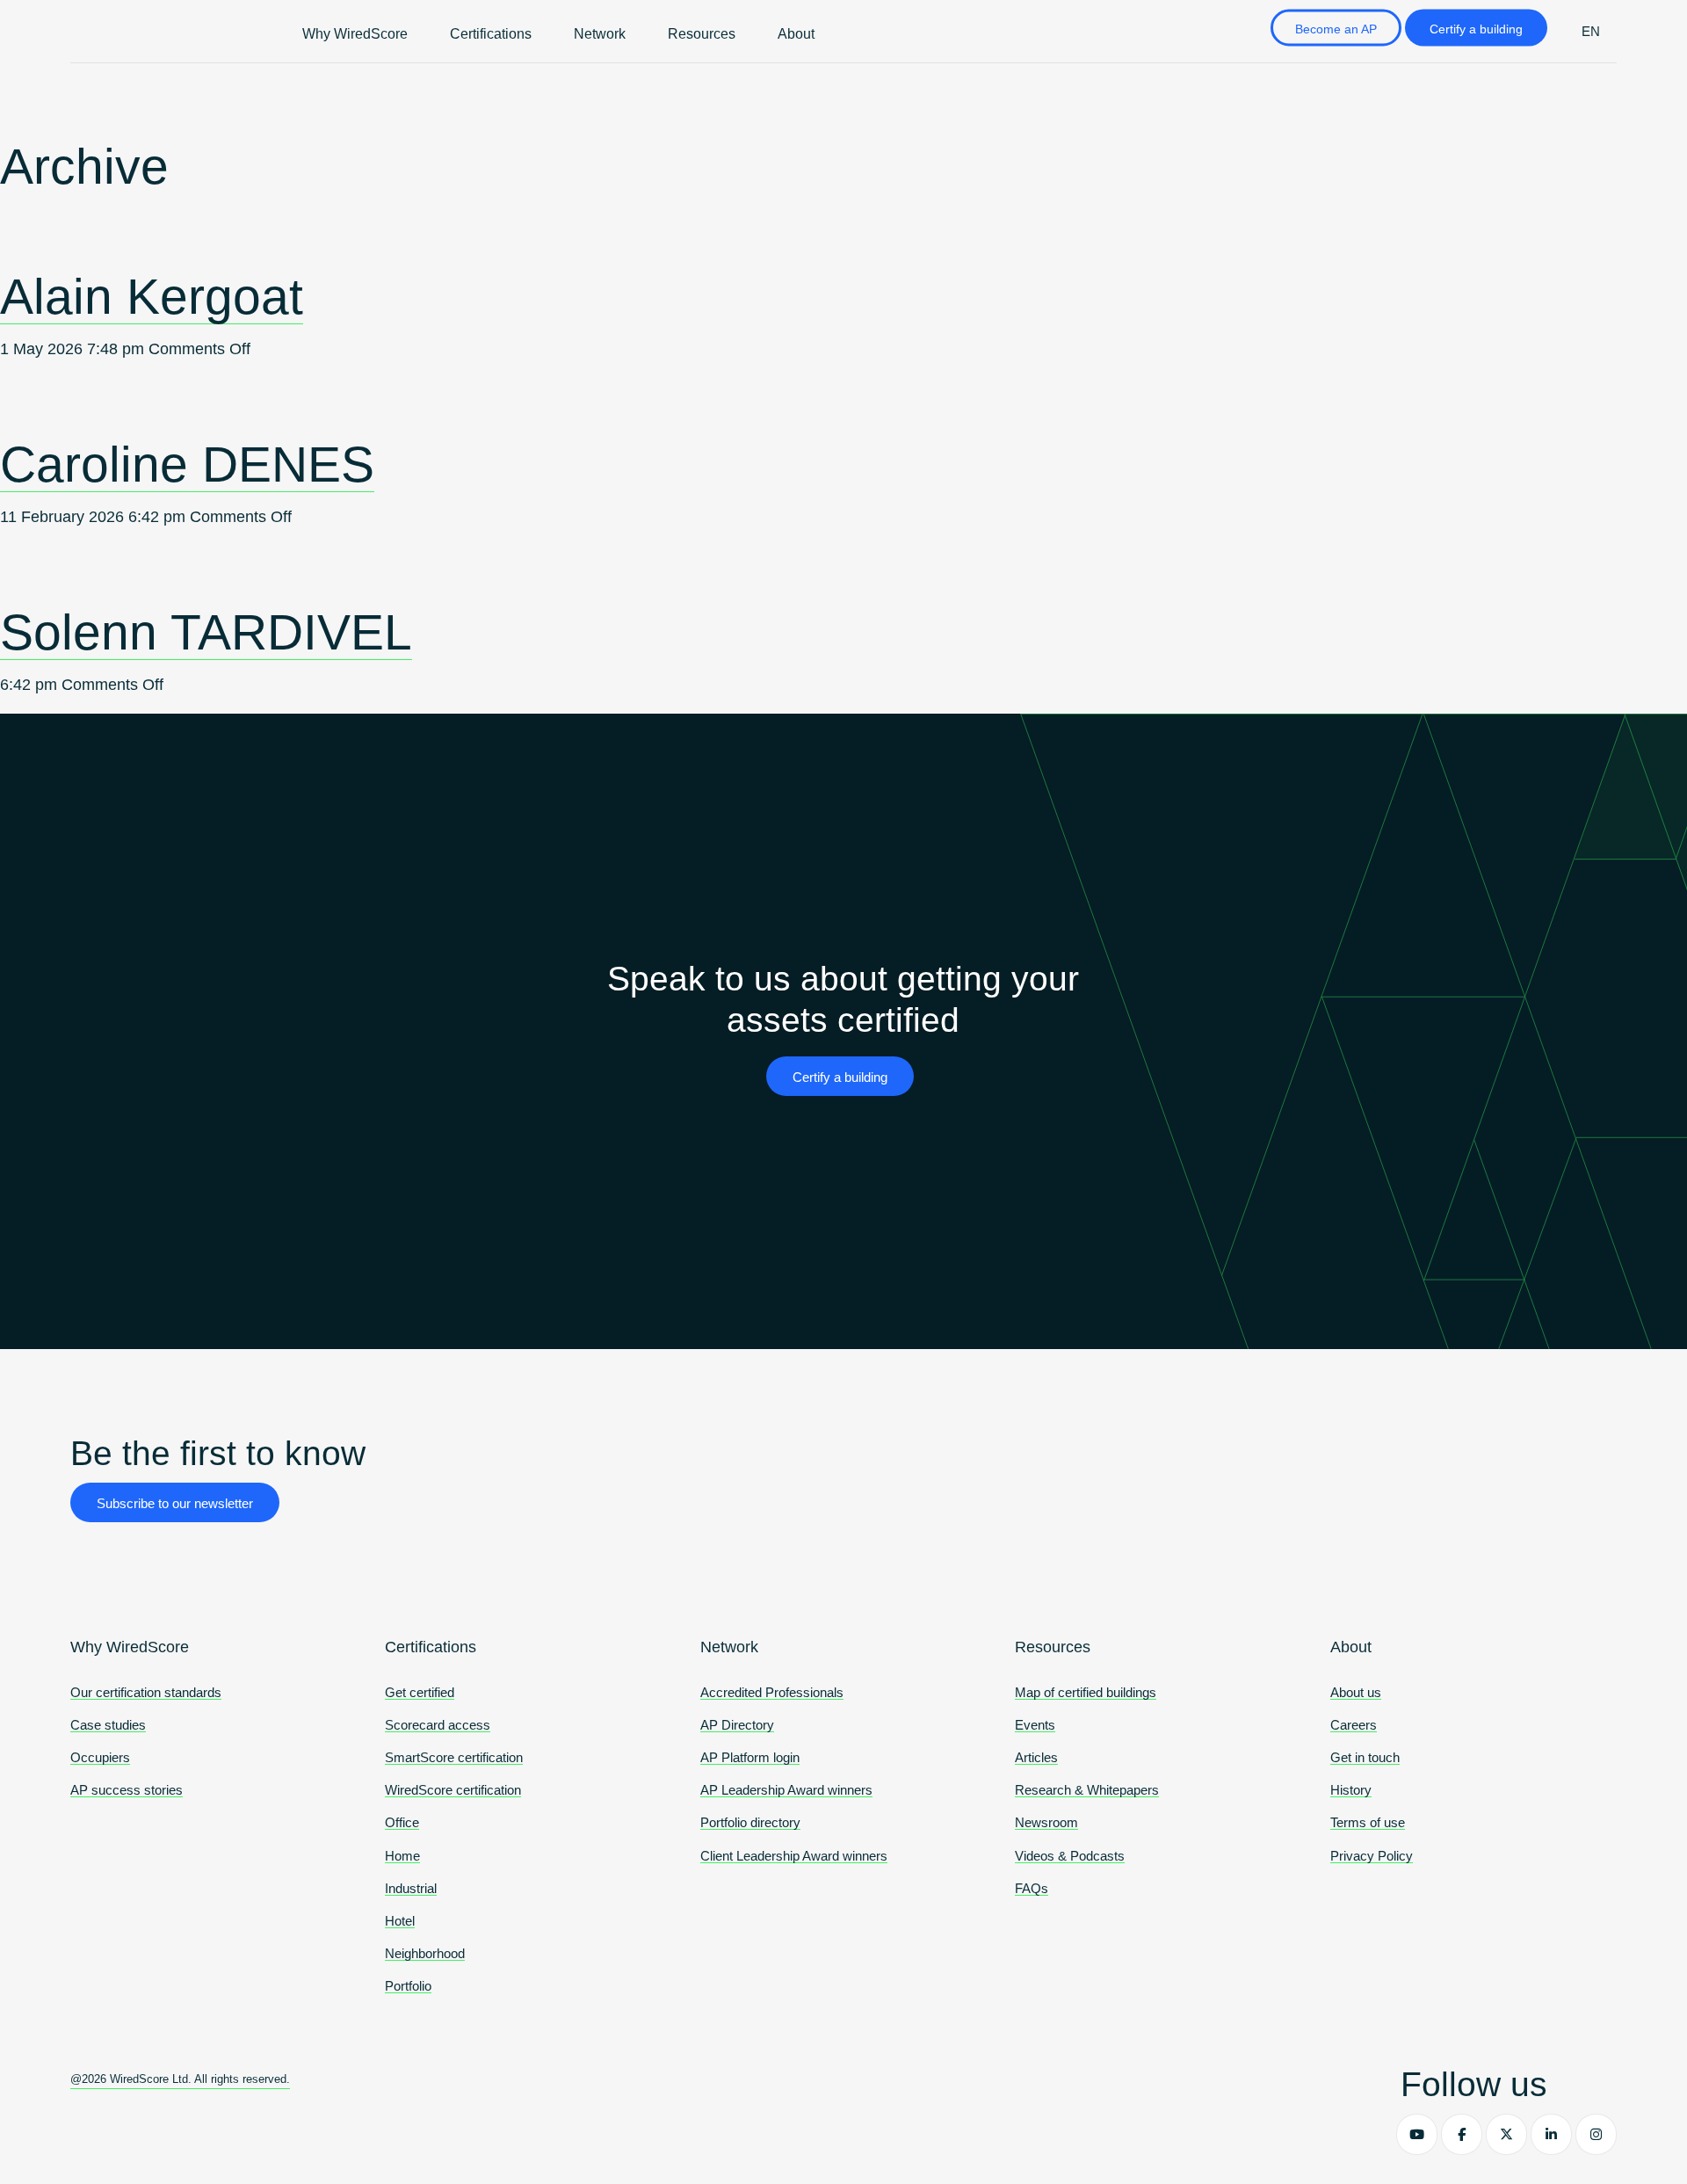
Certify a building (1476, 29)
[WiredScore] (123, 32)
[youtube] (1417, 2134)
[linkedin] (1551, 2134)
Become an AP (1336, 29)
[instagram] (1596, 2134)
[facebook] (1462, 2134)
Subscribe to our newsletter (175, 1503)
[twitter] (1506, 2134)
